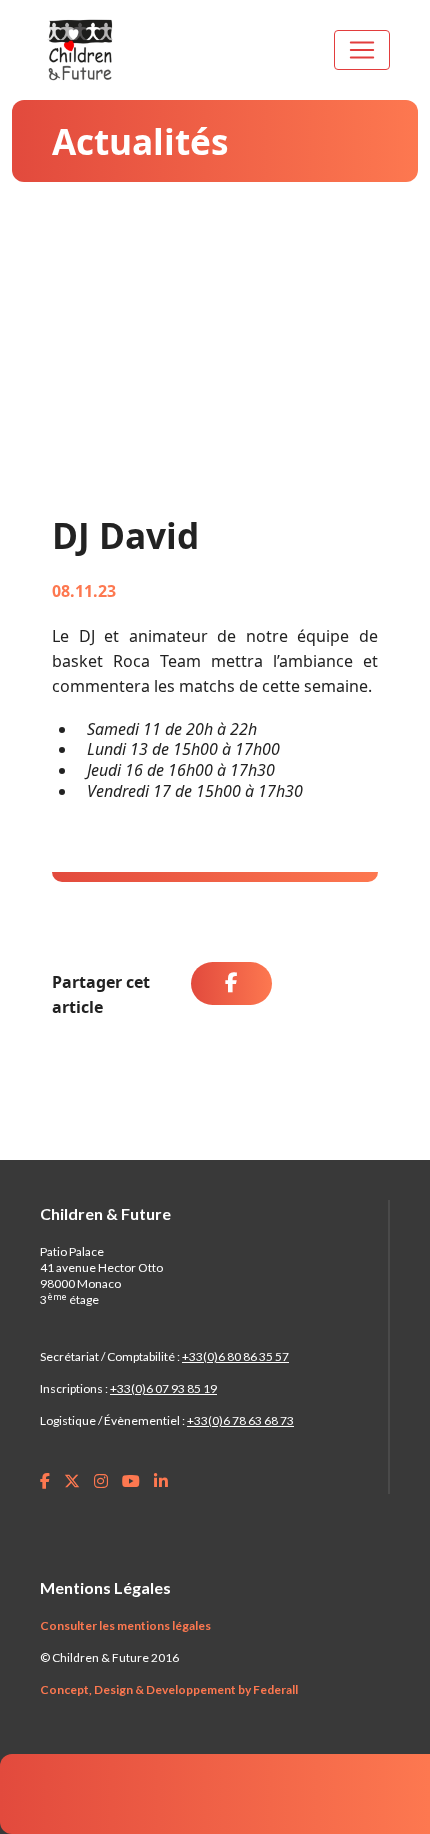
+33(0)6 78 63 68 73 (240, 1420)
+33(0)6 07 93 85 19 (163, 1388)
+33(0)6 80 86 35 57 (235, 1356)
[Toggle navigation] (362, 50)
